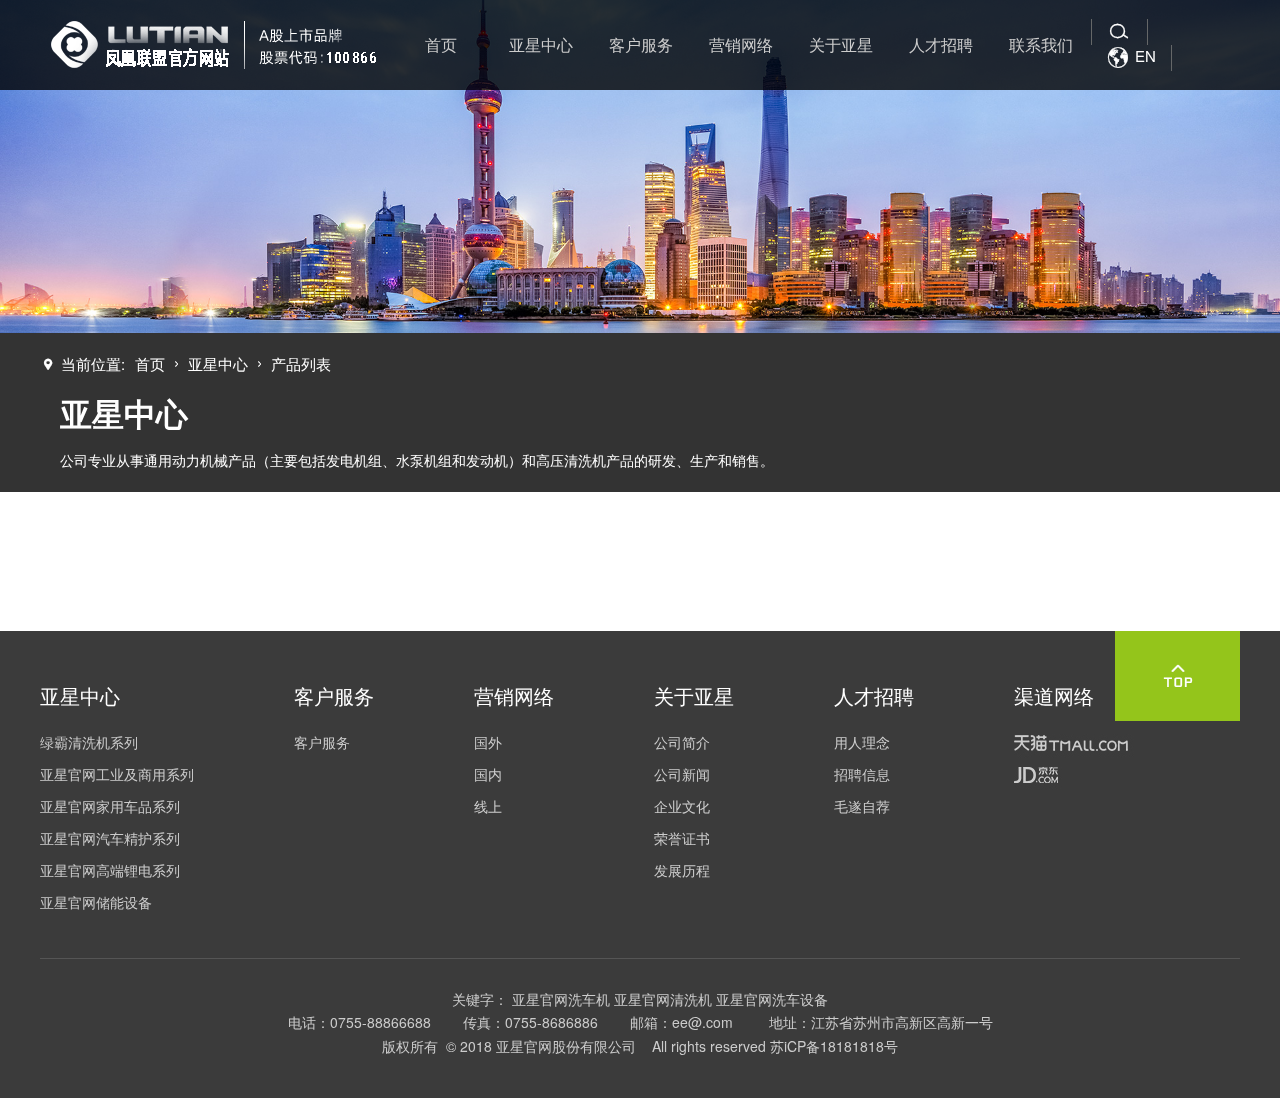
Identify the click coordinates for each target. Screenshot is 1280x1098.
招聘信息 (862, 774)
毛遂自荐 (862, 806)
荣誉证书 (682, 838)
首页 (441, 44)
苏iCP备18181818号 (834, 1046)
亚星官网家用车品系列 (110, 806)
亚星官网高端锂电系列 (110, 870)
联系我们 (1041, 44)
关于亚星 (841, 44)
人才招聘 (941, 44)
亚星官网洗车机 (561, 999)
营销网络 (741, 44)
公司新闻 (682, 774)
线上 (488, 806)
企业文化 (682, 806)
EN (1132, 55)
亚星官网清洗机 (663, 999)
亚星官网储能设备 (96, 902)
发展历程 (682, 870)
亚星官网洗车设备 (772, 999)
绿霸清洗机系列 (89, 742)
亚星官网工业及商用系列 (117, 774)
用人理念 (862, 742)
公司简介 (682, 742)
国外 (488, 742)
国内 (488, 774)
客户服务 (641, 44)
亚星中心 (541, 44)
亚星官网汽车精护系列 (110, 838)
